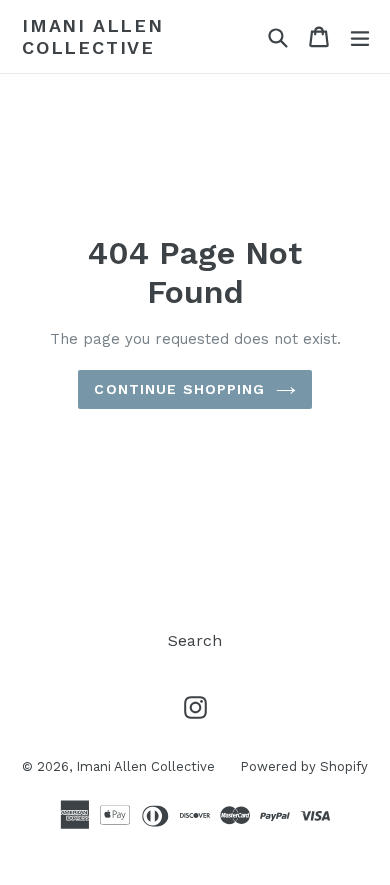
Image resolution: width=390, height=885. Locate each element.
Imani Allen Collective (93, 36)
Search (195, 640)
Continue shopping (179, 389)
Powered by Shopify (304, 766)
